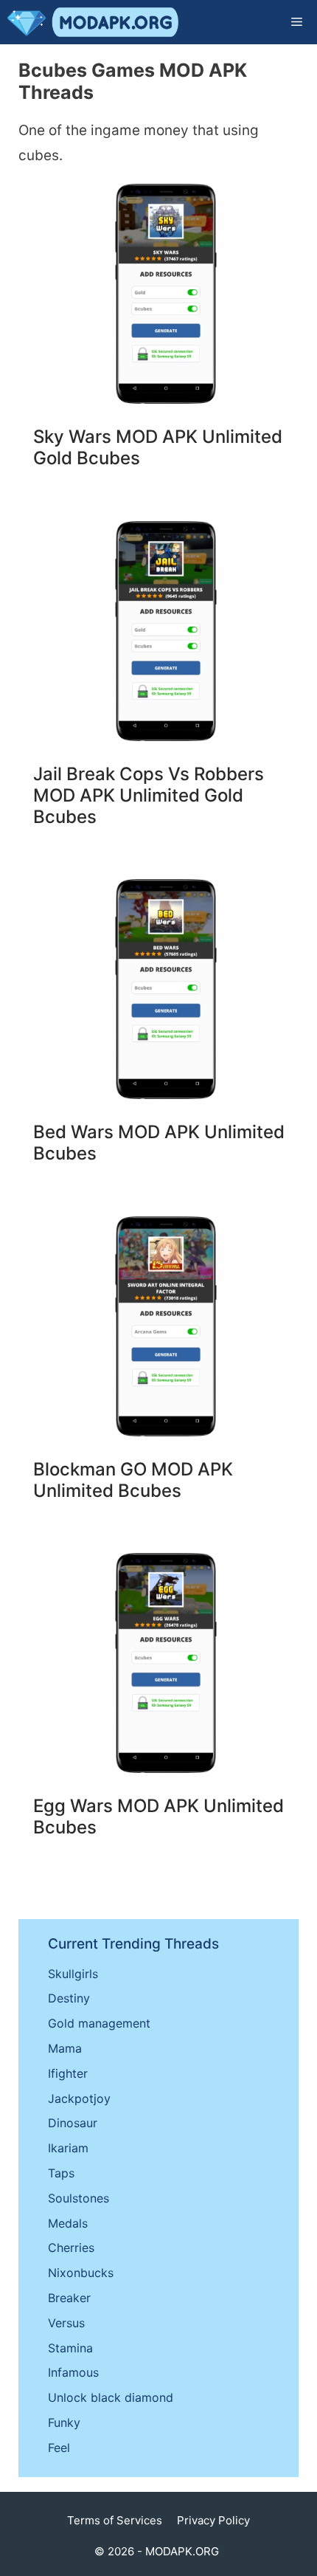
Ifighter (68, 2073)
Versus (66, 2323)
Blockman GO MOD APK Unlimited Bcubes (133, 1480)
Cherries (71, 2248)
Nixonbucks (81, 2273)
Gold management (99, 2023)
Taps (61, 2173)
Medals (68, 2223)
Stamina (70, 2348)
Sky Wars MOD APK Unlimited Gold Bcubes (158, 447)
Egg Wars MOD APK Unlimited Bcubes (158, 1816)
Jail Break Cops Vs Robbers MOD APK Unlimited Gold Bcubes (149, 795)
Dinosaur (73, 2123)
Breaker (69, 2298)
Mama (65, 2048)
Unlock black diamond (111, 2397)
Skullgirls (73, 1974)
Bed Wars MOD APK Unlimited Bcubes (159, 1143)
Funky (64, 2422)
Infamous (73, 2372)
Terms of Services (115, 2520)
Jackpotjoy (79, 2098)
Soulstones (79, 2198)
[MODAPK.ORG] (93, 22)
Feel (59, 2448)
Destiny (69, 1998)
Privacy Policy (213, 2520)
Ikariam (68, 2148)
